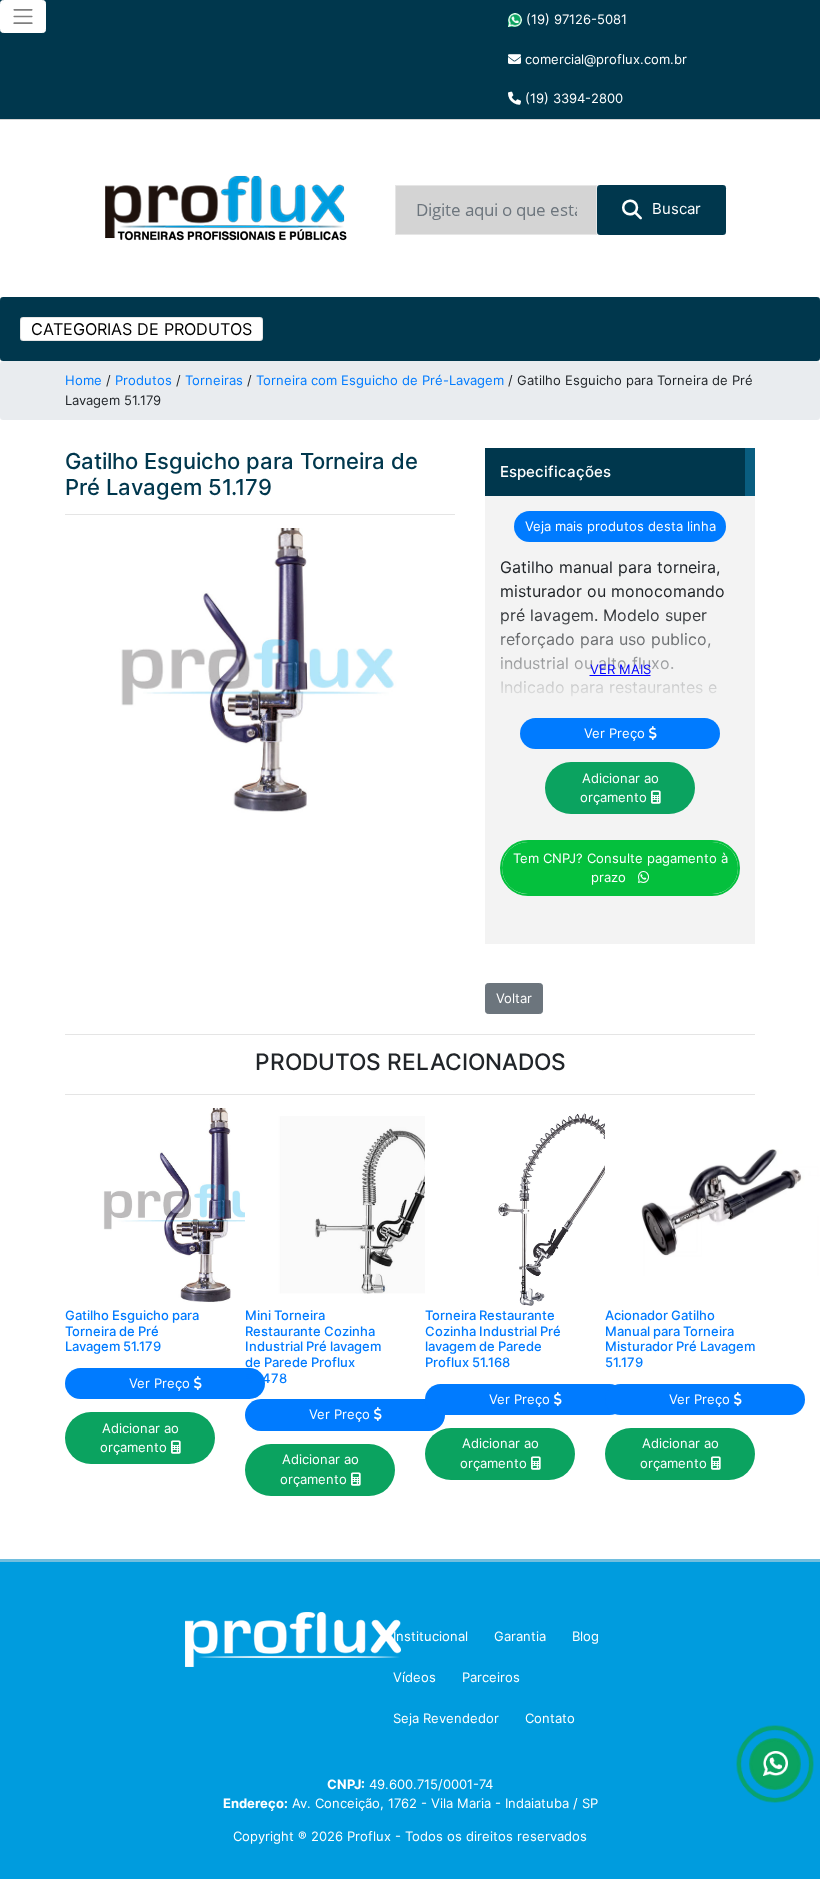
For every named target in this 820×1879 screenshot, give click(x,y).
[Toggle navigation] (23, 16)
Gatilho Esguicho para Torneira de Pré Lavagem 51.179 (132, 1330)
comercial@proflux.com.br (604, 59)
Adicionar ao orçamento (619, 788)
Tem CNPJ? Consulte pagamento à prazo (620, 868)
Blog (585, 1636)
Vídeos (414, 1677)
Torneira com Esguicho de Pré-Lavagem (380, 380)
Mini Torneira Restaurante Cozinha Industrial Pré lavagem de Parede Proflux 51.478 (313, 1346)
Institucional (430, 1636)
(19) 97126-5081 (574, 19)
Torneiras (214, 380)
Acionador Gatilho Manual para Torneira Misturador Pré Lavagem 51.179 (680, 1338)
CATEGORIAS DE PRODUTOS (141, 329)
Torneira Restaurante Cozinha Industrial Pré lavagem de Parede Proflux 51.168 (493, 1338)
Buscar (676, 208)
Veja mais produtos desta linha (620, 526)
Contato (550, 1718)
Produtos (143, 380)
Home (83, 380)
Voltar (514, 998)
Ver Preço (616, 733)
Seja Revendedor (446, 1718)
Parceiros (491, 1677)
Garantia (520, 1636)
